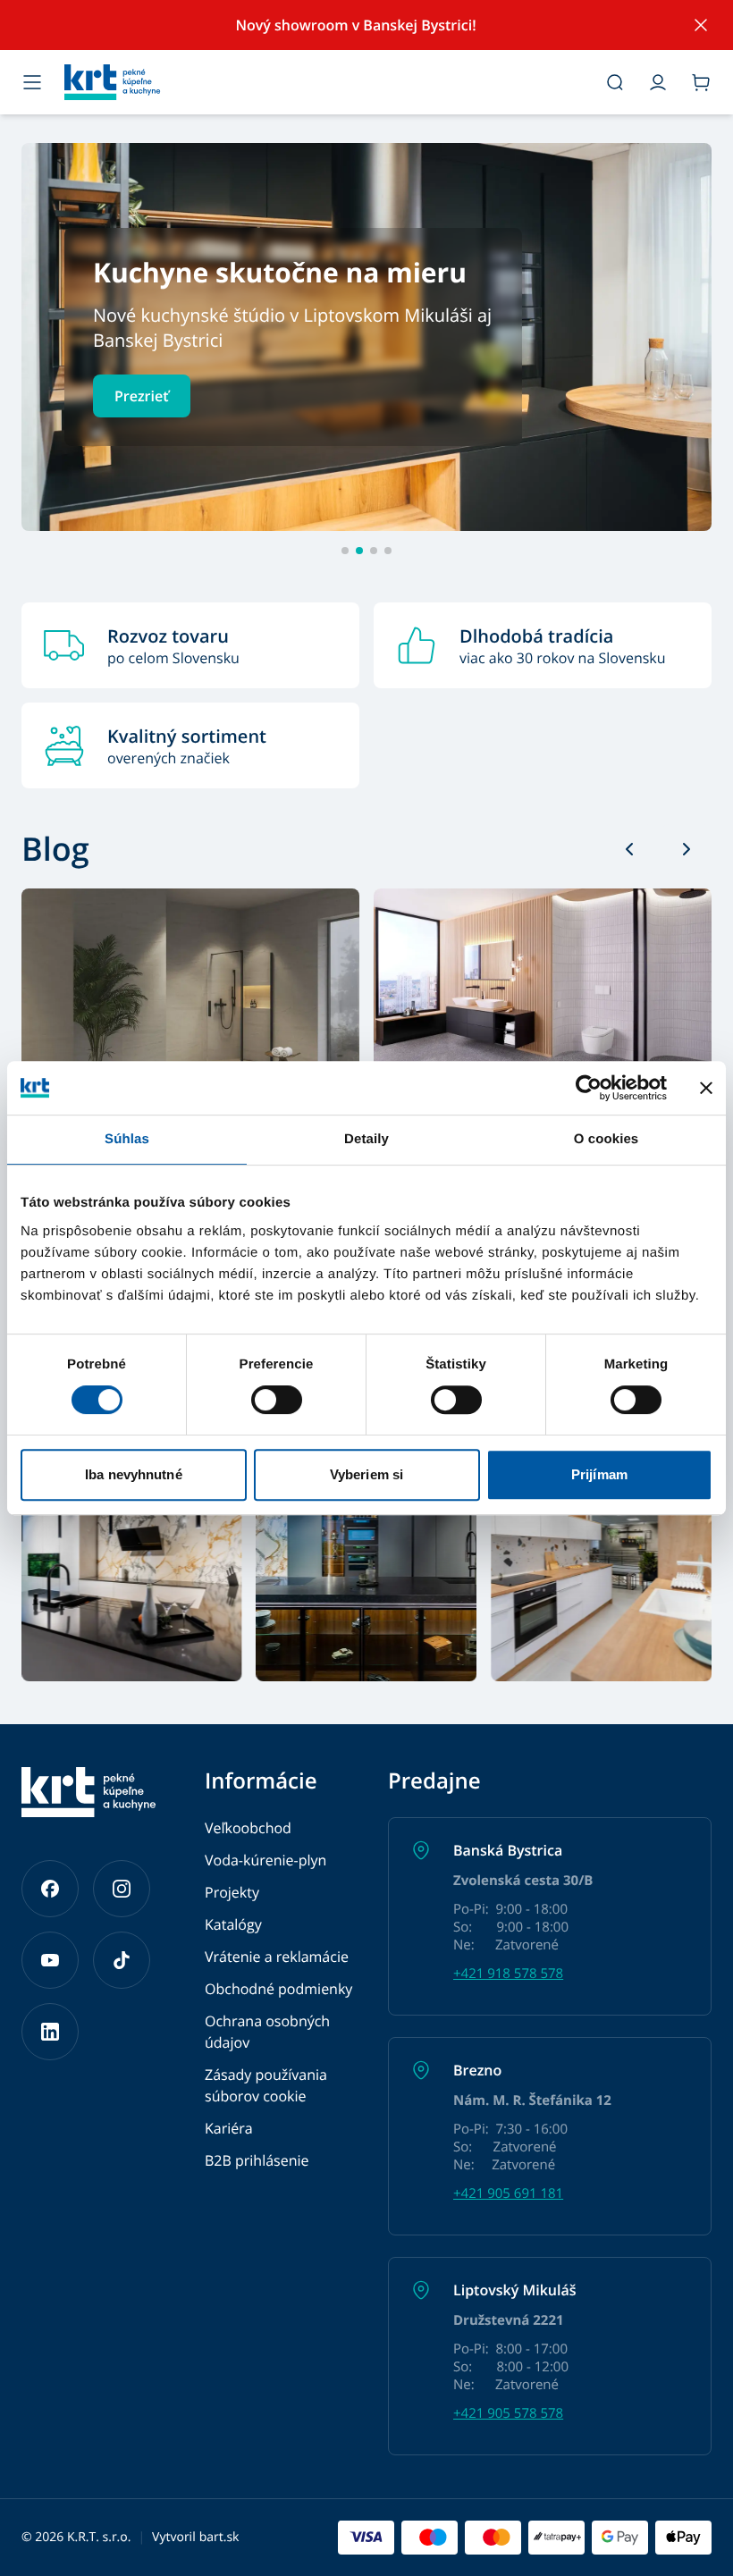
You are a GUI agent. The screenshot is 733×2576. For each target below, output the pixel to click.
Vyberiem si (366, 1474)
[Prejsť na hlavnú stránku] (324, 82)
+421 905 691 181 (508, 2193)
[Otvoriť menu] (32, 82)
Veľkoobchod (248, 1828)
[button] (366, 337)
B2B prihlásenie (257, 2160)
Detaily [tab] (366, 1139)
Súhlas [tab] (127, 1139)
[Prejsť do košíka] (701, 82)
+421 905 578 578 (508, 2413)
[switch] (277, 1400)
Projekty (232, 1892)
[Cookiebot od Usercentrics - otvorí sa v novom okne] (589, 1088)
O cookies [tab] (607, 1139)
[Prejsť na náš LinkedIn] (50, 2032)
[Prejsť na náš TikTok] (122, 1960)
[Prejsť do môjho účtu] (658, 82)
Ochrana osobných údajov (267, 2032)
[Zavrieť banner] (706, 1088)
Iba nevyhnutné (133, 1474)
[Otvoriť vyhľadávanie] (615, 82)
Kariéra (229, 2128)
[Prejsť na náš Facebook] (50, 1889)
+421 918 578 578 (508, 1974)
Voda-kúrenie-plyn (265, 1860)
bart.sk (219, 2537)
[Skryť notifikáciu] (701, 25)
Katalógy (233, 1924)
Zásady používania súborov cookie (266, 2085)
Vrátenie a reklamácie (277, 1957)
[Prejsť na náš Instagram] (122, 1889)
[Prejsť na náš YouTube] (50, 1960)
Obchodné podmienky (278, 1989)
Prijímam (599, 1474)
